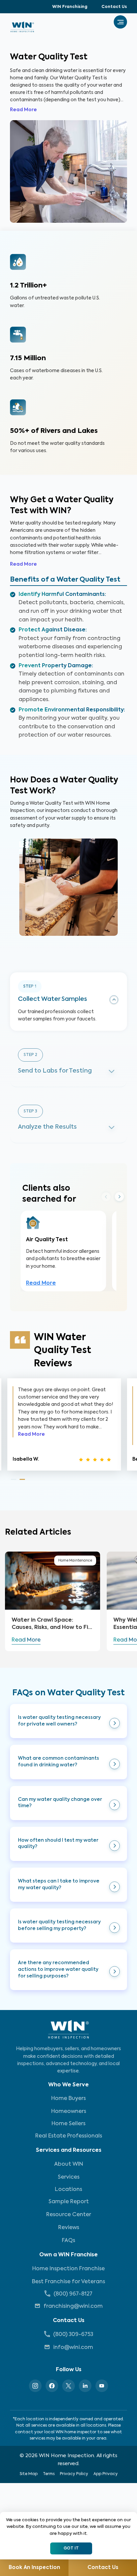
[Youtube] (102, 2386)
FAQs (68, 2241)
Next (119, 1197)
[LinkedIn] (85, 2386)
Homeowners (69, 2112)
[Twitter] (68, 2386)
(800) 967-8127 (73, 2294)
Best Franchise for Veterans (68, 2282)
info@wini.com (73, 2348)
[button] (68, 1721)
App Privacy (106, 2474)
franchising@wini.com (73, 2306)
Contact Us (114, 7)
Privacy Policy (74, 2474)
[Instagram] (35, 2386)
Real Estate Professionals (69, 2136)
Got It (71, 2548)
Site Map (29, 2474)
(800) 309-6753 (73, 2335)
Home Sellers (68, 2124)
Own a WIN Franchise (68, 2255)
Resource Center (69, 2215)
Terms (49, 2474)
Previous (106, 1196)
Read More (23, 110)
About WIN (69, 2164)
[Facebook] (52, 2386)
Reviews (69, 2228)
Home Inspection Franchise (68, 2269)
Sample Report (69, 2202)
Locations (68, 2190)
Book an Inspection (34, 2568)
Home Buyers (68, 2099)
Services (69, 2177)
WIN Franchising (70, 7)
